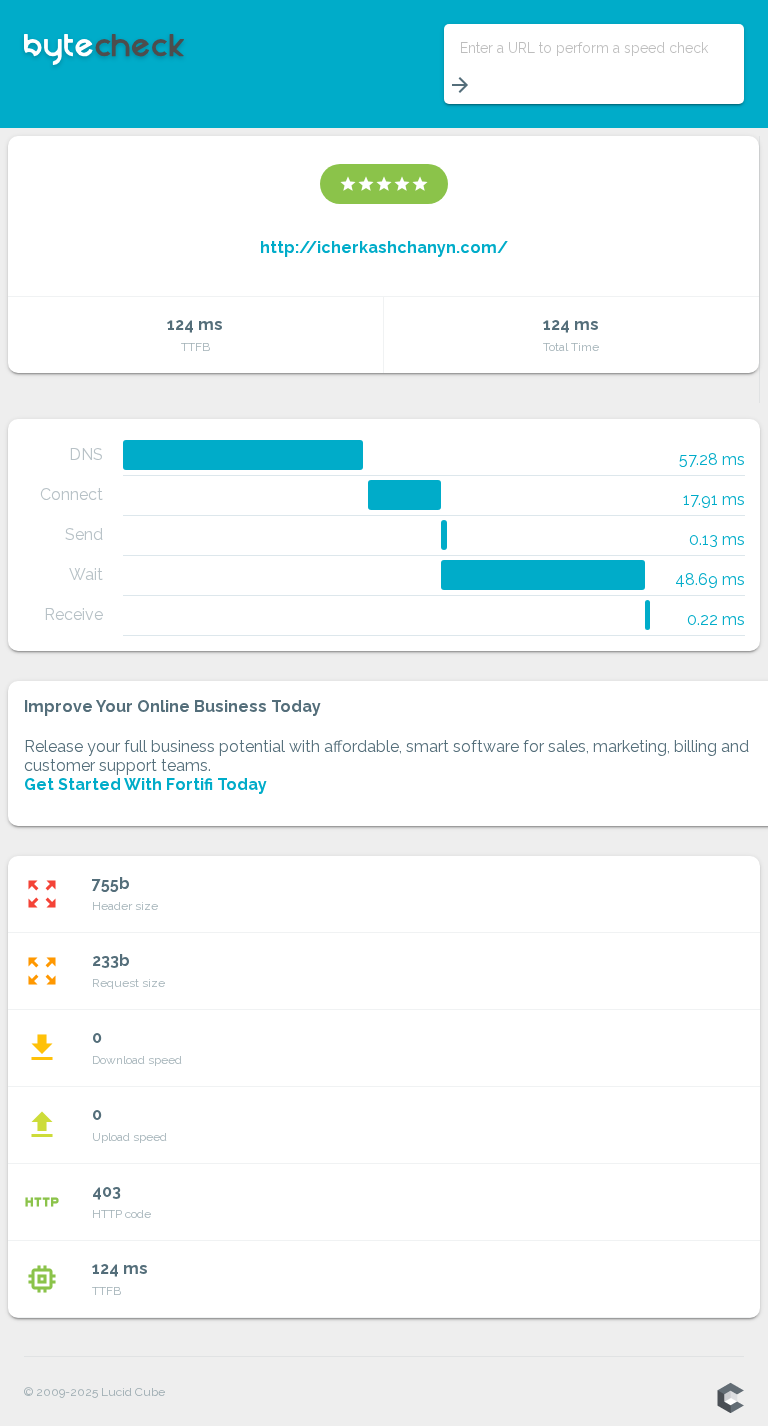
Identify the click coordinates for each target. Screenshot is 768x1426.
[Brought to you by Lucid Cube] (730, 1399)
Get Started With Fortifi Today (145, 784)
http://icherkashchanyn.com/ (384, 247)
